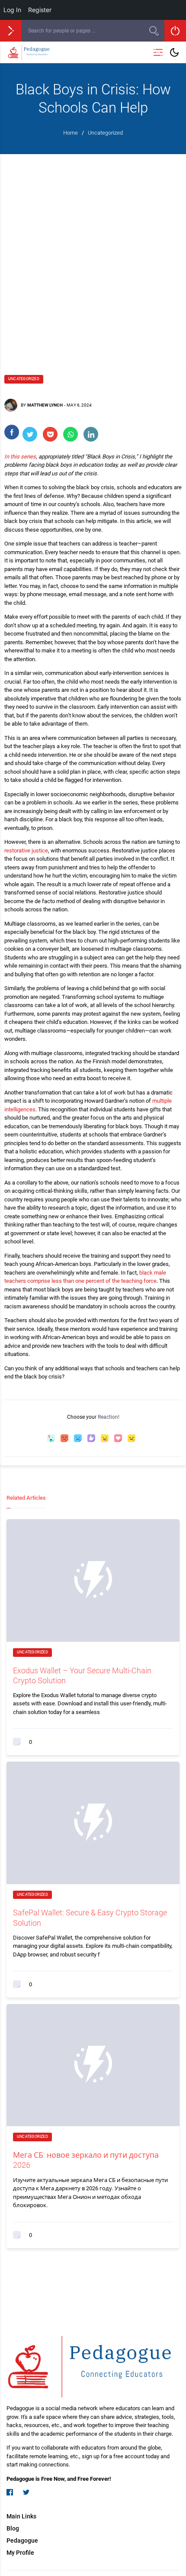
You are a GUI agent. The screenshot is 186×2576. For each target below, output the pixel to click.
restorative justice (26, 851)
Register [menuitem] (40, 10)
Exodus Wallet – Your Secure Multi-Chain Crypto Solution (82, 1675)
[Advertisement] (93, 252)
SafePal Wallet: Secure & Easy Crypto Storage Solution (90, 1917)
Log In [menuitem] (12, 10)
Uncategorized (24, 379)
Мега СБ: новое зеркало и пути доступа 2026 (86, 2160)
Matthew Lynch (45, 405)
